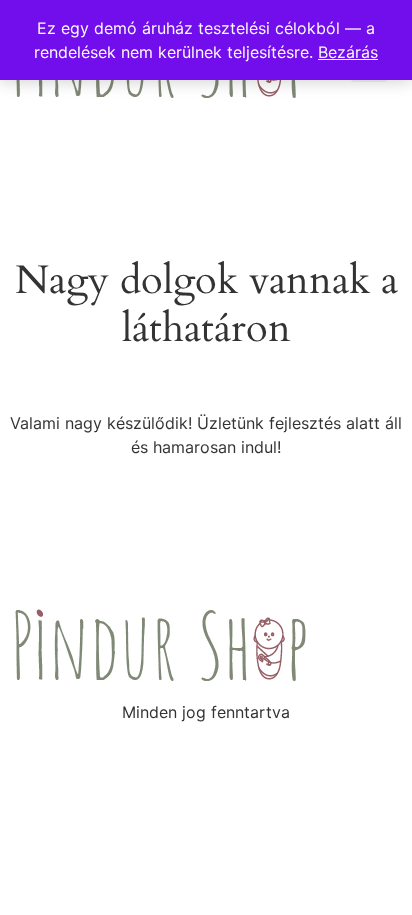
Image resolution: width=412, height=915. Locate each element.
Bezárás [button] (348, 52)
